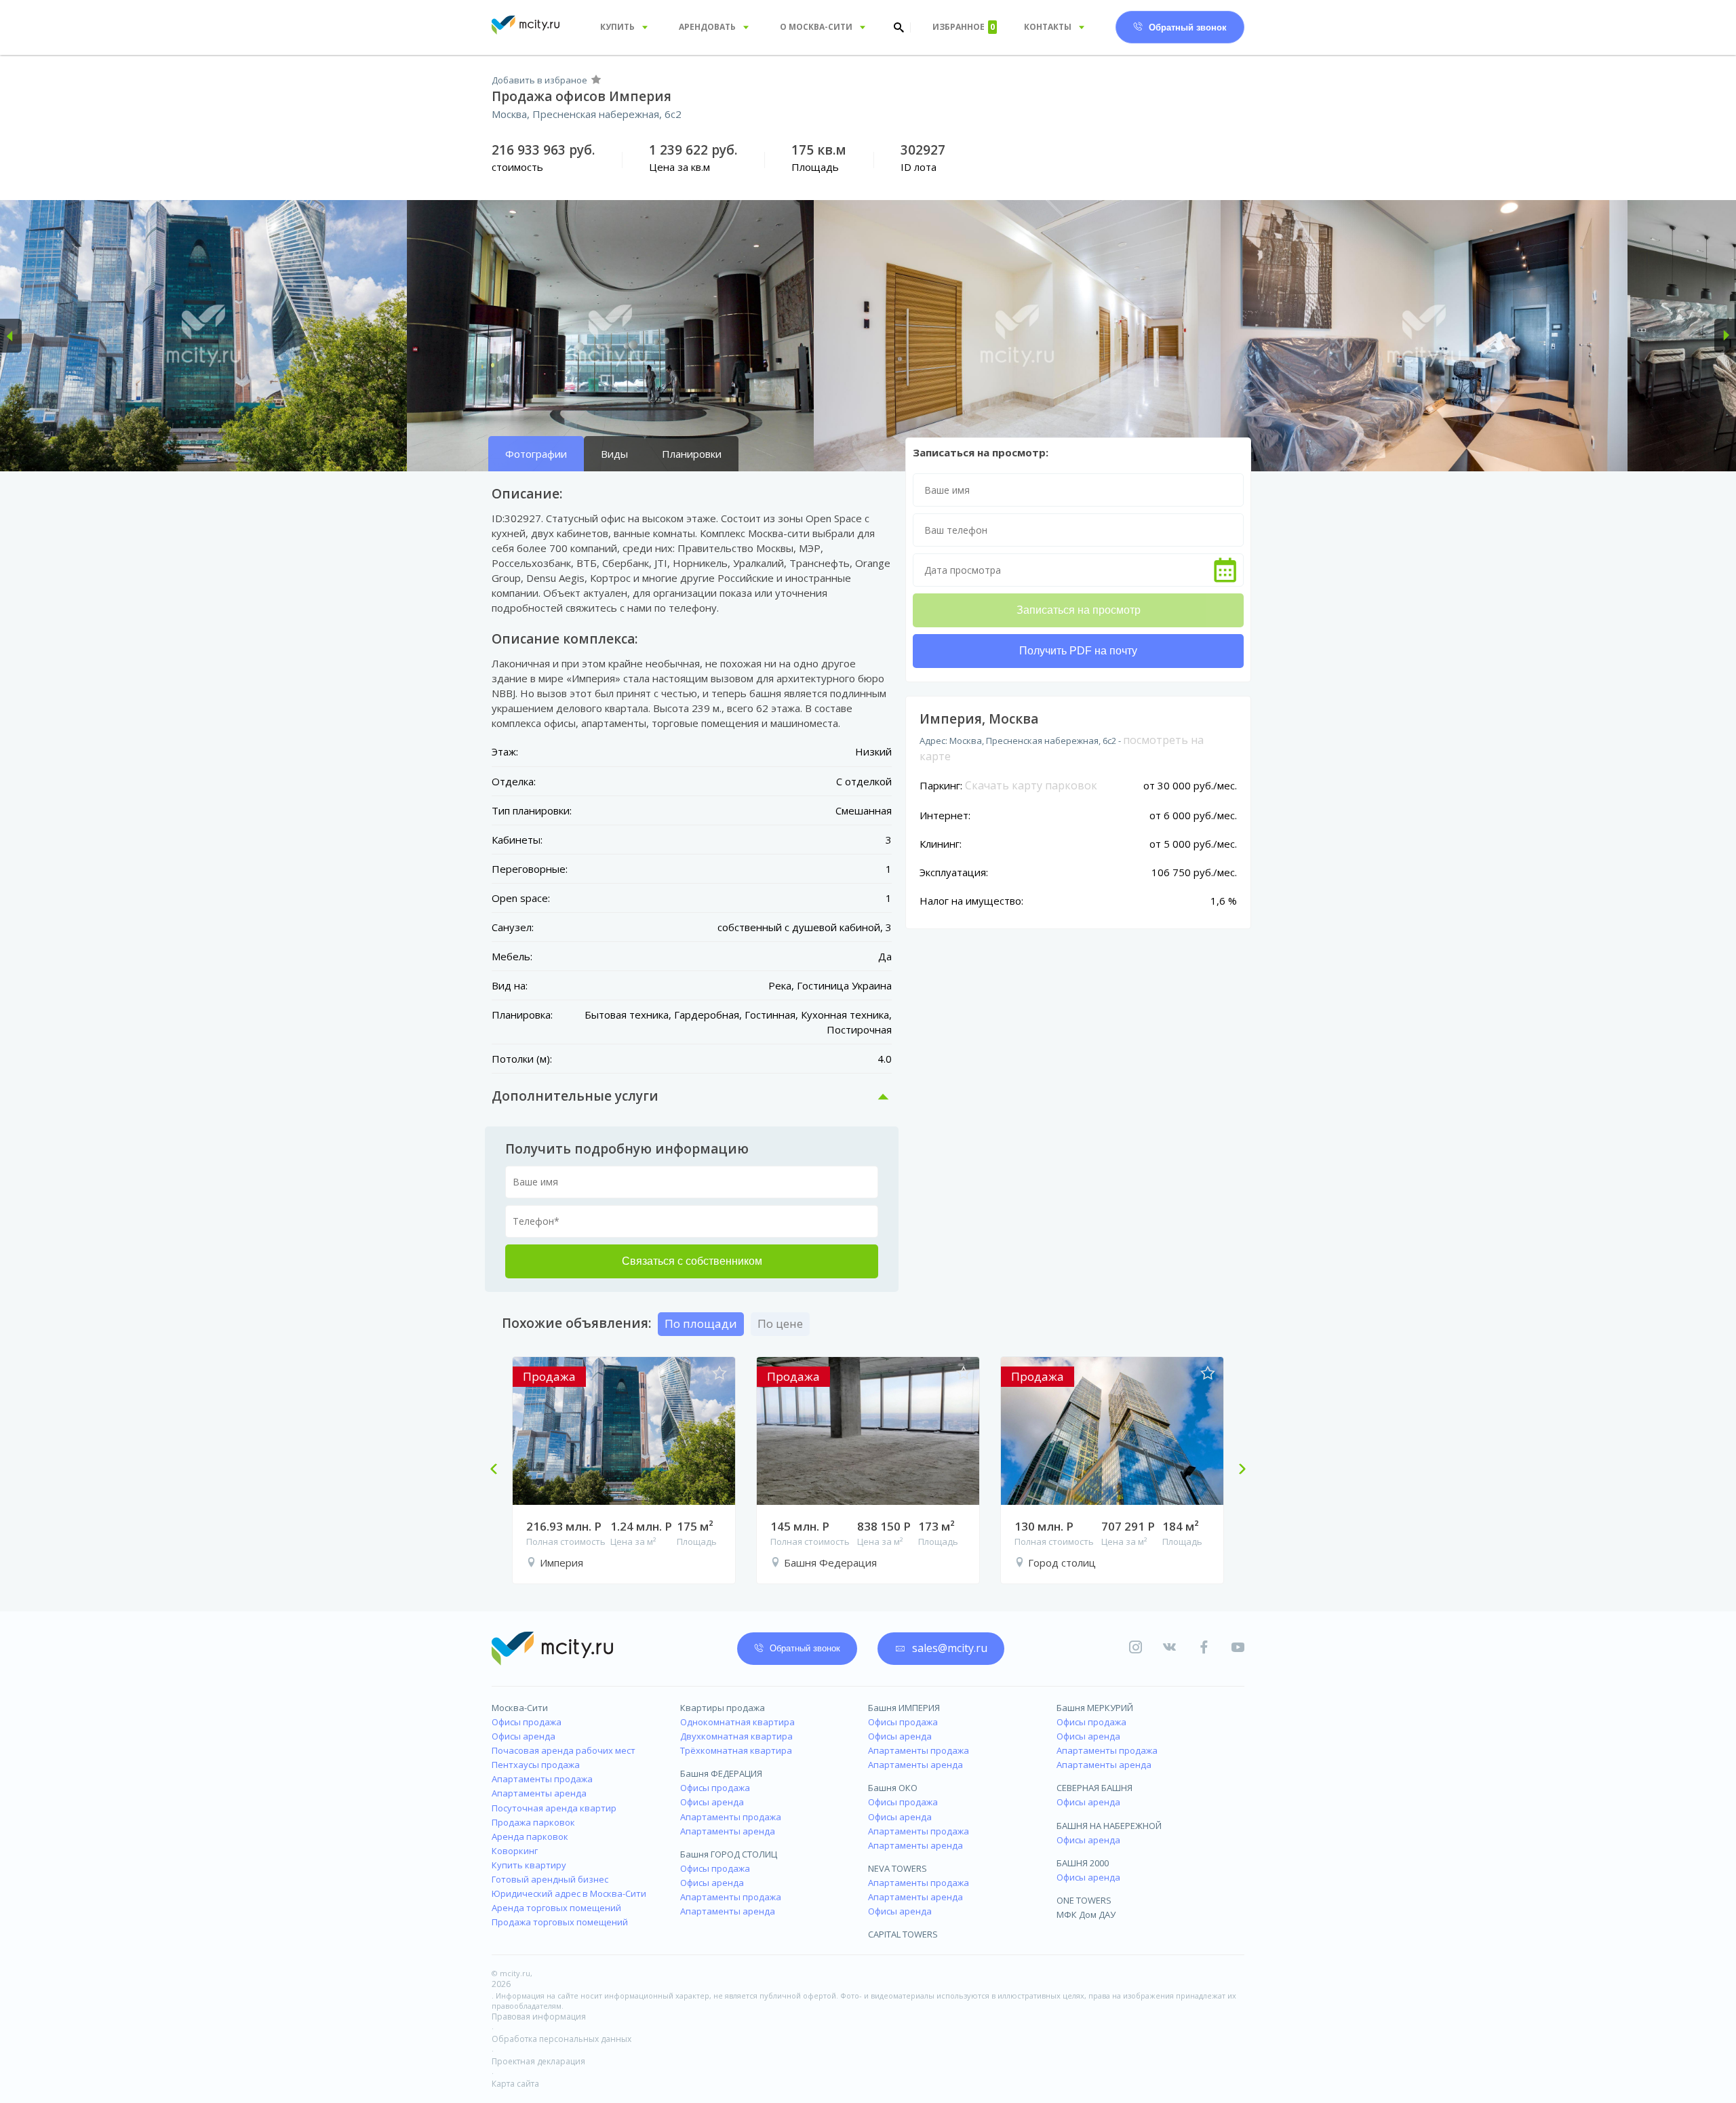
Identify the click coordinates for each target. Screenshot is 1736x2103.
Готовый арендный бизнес (550, 1879)
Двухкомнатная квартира (736, 1736)
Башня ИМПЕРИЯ (904, 1708)
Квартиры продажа (723, 1708)
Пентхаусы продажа (536, 1765)
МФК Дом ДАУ (1086, 1914)
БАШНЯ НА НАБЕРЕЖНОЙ (1109, 1826)
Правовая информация (539, 2017)
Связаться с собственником (692, 1261)
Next (1237, 1470)
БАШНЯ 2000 (1083, 1863)
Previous (499, 1470)
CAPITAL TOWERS (903, 1934)
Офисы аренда (524, 1736)
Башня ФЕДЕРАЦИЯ (721, 1773)
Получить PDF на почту (1078, 651)
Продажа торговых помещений (560, 1922)
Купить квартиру (529, 1865)
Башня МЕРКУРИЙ (1095, 1708)
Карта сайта (515, 2084)
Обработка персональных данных (561, 2039)
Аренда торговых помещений (556, 1908)
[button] (11, 336)
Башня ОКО (893, 1788)
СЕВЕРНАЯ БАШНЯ (1094, 1788)
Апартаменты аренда (539, 1793)
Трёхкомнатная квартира (736, 1750)
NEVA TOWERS (897, 1868)
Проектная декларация (538, 2061)
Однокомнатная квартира (737, 1722)
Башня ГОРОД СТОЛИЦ (729, 1854)
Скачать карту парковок (1031, 785)
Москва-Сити (520, 1708)
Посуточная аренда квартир (554, 1808)
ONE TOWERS (1084, 1900)
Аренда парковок (530, 1836)
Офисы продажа (527, 1722)
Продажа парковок (533, 1822)
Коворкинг (515, 1851)
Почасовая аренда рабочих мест (564, 1750)
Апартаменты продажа (542, 1779)
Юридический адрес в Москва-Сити (569, 1893)
